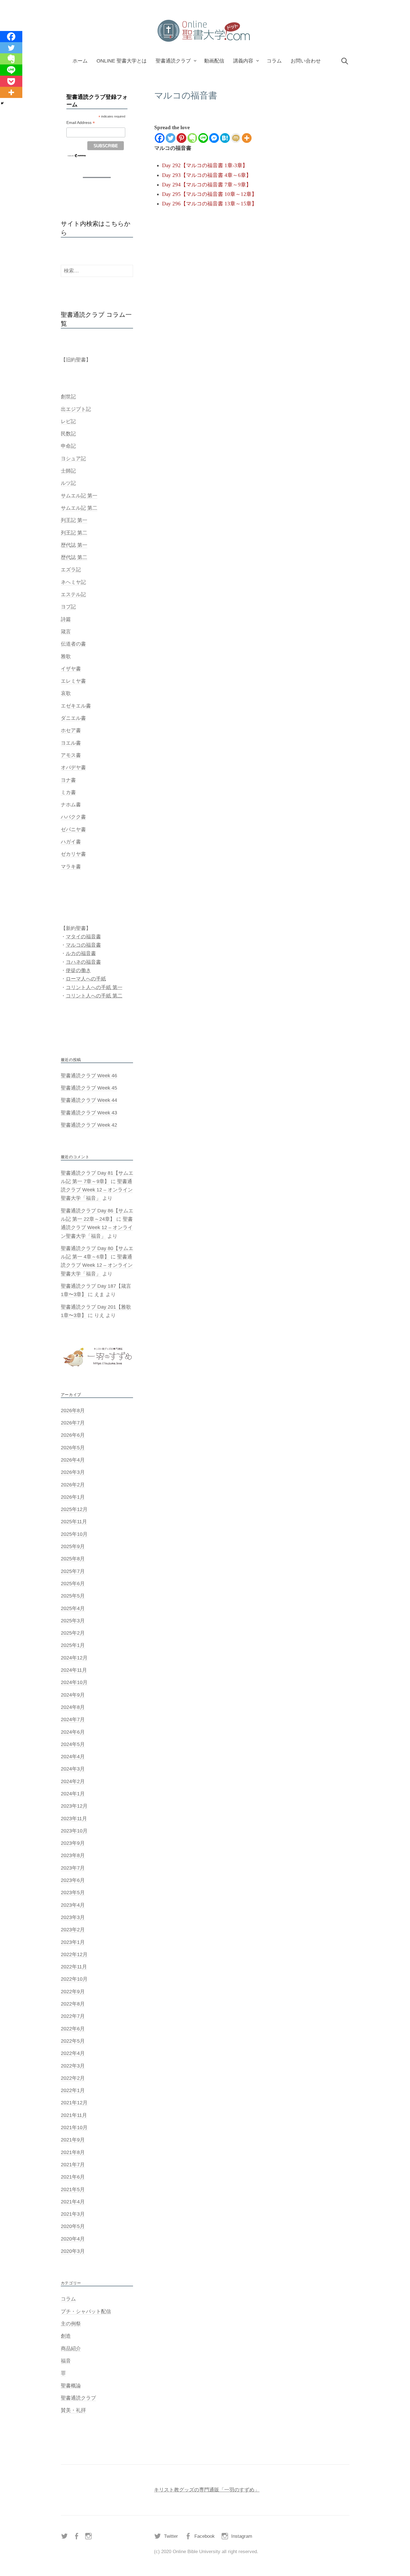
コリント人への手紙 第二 (94, 996)
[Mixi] (236, 138)
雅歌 (66, 656)
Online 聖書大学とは (122, 61)
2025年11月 (74, 1522)
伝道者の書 (73, 644)
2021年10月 (74, 2128)
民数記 (68, 434)
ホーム (80, 61)
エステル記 (73, 594)
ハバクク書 (73, 817)
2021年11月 (74, 2115)
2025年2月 (73, 1633)
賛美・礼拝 (73, 2410)
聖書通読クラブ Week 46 (89, 1076)
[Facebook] (160, 138)
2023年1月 (73, 1942)
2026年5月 (73, 1448)
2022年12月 (74, 1954)
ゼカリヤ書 (73, 854)
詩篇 (66, 619)
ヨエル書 (71, 743)
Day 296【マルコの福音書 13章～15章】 (209, 204)
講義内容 (243, 61)
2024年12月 (74, 1658)
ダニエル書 (73, 718)
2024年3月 (73, 1769)
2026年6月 (73, 1435)
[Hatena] (225, 138)
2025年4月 (73, 1608)
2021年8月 (73, 2152)
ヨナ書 (68, 780)
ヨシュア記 (73, 459)
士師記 (68, 471)
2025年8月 (73, 1559)
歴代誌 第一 (74, 545)
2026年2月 (73, 1485)
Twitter (171, 2536)
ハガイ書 (71, 842)
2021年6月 (73, 2177)
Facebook (205, 2536)
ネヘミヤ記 (73, 582)
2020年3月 (73, 2251)
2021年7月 (73, 2165)
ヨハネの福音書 (83, 962)
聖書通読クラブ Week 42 (89, 1125)
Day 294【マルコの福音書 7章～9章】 (207, 185)
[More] (247, 138)
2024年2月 (73, 1781)
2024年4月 (73, 1757)
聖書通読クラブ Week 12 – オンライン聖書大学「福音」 (97, 1190)
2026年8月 (73, 1411)
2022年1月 (73, 2090)
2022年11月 (74, 1967)
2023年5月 (73, 1893)
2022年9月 (73, 1992)
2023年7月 (73, 1868)
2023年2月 (73, 1930)
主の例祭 (71, 2324)
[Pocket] (11, 81)
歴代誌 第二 (74, 557)
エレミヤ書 (73, 681)
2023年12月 (74, 1806)
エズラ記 (71, 570)
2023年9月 (73, 1843)
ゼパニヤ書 (73, 829)
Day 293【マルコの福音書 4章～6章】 (207, 175)
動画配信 (214, 61)
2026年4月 (73, 1460)
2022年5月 (73, 2041)
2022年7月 (73, 2016)
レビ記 (68, 421)
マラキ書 (71, 867)
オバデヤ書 (73, 767)
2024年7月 (73, 1719)
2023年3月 (73, 1917)
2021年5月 (73, 2189)
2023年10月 (74, 1831)
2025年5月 (73, 1596)
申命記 (68, 446)
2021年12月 (74, 2103)
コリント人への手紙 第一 (94, 987)
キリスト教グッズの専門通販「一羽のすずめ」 (207, 2490)
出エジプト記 (76, 409)
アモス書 (71, 755)
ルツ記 (68, 483)
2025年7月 (73, 1571)
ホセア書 (71, 730)
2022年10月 (74, 1979)
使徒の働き (78, 970)
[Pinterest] (181, 138)
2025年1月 (73, 1645)
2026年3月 (73, 1472)
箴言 (66, 632)
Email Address (81, 123)
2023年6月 (73, 1880)
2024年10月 (74, 1682)
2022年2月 (73, 2078)
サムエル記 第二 (79, 508)
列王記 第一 (74, 520)
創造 (66, 2336)
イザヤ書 (71, 669)
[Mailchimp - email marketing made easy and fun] (77, 155)
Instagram (242, 2536)
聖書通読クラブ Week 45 (89, 1088)
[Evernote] (192, 138)
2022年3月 (73, 2066)
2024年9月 (73, 1695)
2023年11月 (74, 1819)
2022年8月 (73, 2004)
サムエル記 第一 (79, 496)
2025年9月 (73, 1546)
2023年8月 (73, 1855)
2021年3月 (73, 2214)
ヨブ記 (68, 607)
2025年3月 (73, 1621)
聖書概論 (71, 2386)
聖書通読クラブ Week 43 (89, 1113)
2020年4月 (73, 2239)
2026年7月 (73, 1423)
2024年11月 (74, 1670)
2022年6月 (73, 2029)
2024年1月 (73, 1794)
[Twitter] (171, 138)
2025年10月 (74, 1534)
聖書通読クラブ (173, 61)
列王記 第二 (74, 533)
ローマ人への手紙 (86, 979)
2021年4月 (73, 2202)
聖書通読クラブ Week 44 (89, 1100)
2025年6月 (73, 1584)
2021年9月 (73, 2140)
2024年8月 (73, 1707)
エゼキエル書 (76, 706)
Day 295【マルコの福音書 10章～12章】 (209, 194)
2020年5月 (73, 2226)
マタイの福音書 (83, 937)
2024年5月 (73, 1744)
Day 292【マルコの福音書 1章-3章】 (205, 165)
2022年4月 (73, 2053)
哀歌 (66, 693)
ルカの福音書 (81, 953)
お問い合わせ (306, 61)
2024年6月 (73, 1732)
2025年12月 (74, 1509)
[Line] (203, 138)
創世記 (68, 397)
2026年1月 (73, 1497)
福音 (66, 2361)
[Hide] (2, 103)
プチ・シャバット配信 (86, 2311)
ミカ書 (68, 792)
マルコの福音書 (83, 945)
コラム (274, 61)
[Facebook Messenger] (214, 138)
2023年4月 (73, 1905)
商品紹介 (71, 2349)
